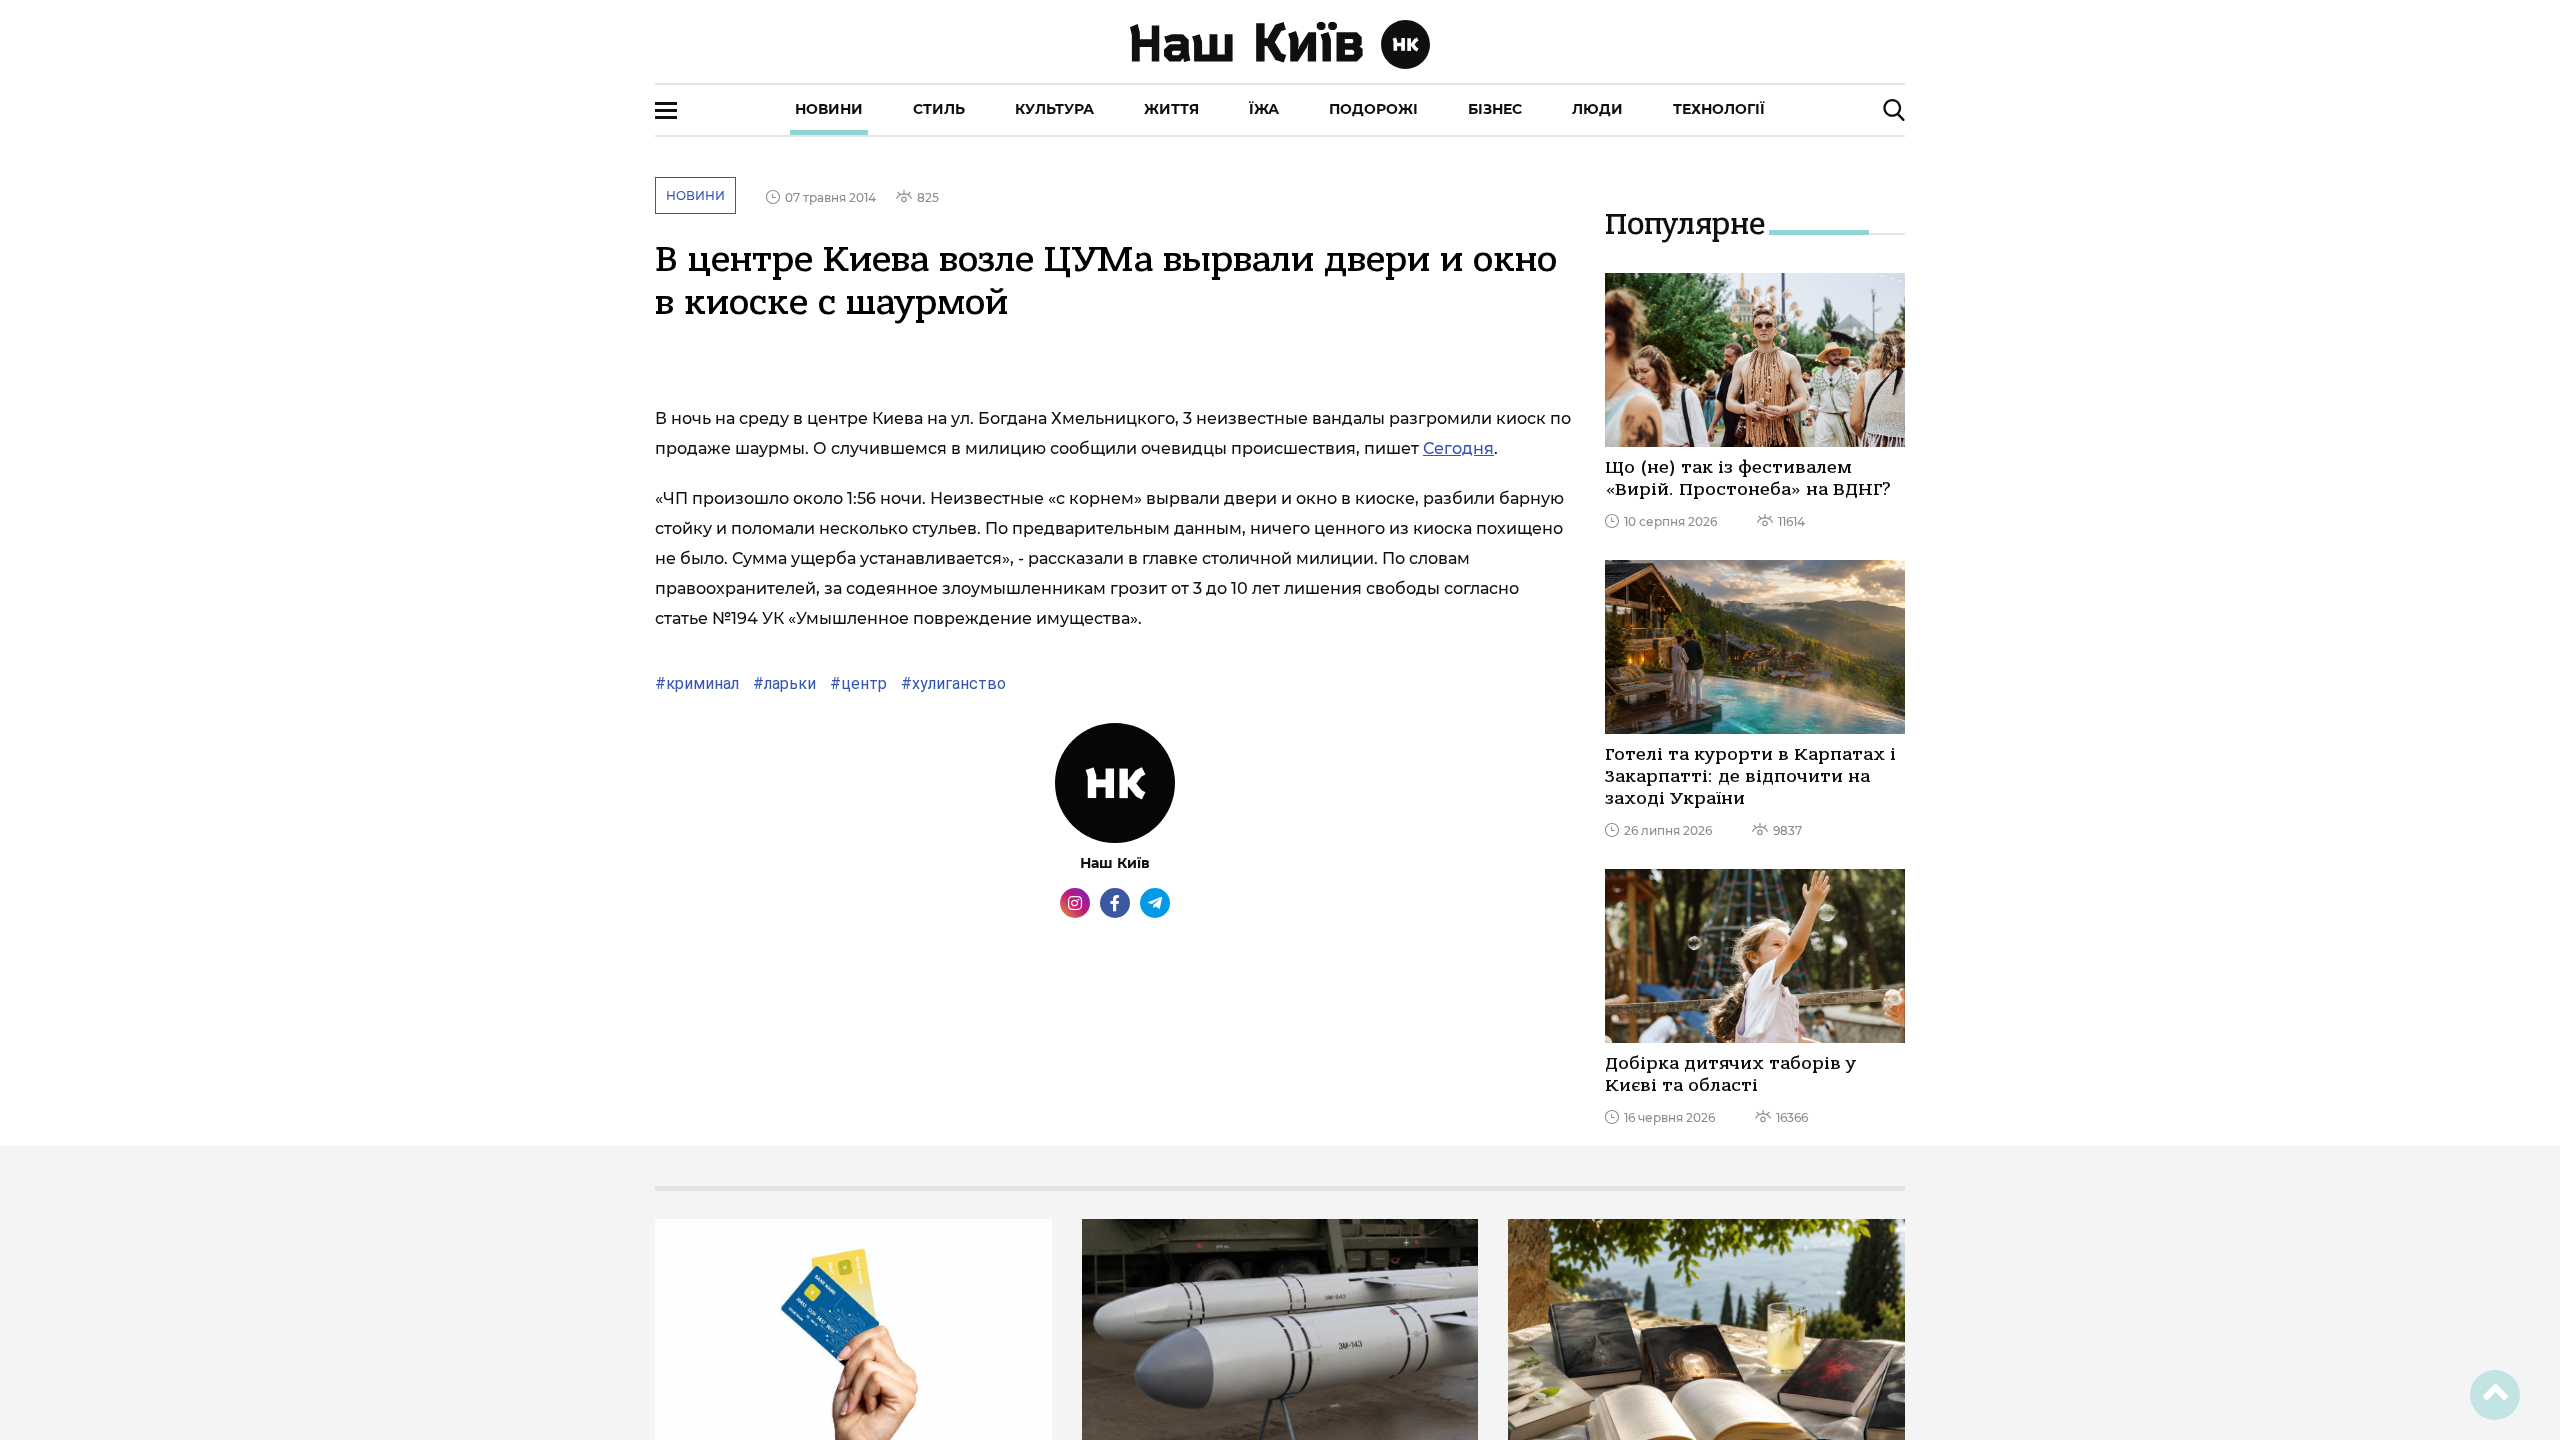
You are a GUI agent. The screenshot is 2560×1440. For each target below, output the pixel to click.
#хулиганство (951, 683)
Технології (1719, 109)
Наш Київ (1115, 863)
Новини (829, 109)
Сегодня (1458, 448)
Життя (1171, 109)
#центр (856, 683)
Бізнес (1495, 109)
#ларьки (782, 683)
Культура (1054, 109)
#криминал (697, 683)
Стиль (939, 109)
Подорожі (1373, 109)
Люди (1597, 109)
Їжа (1264, 109)
